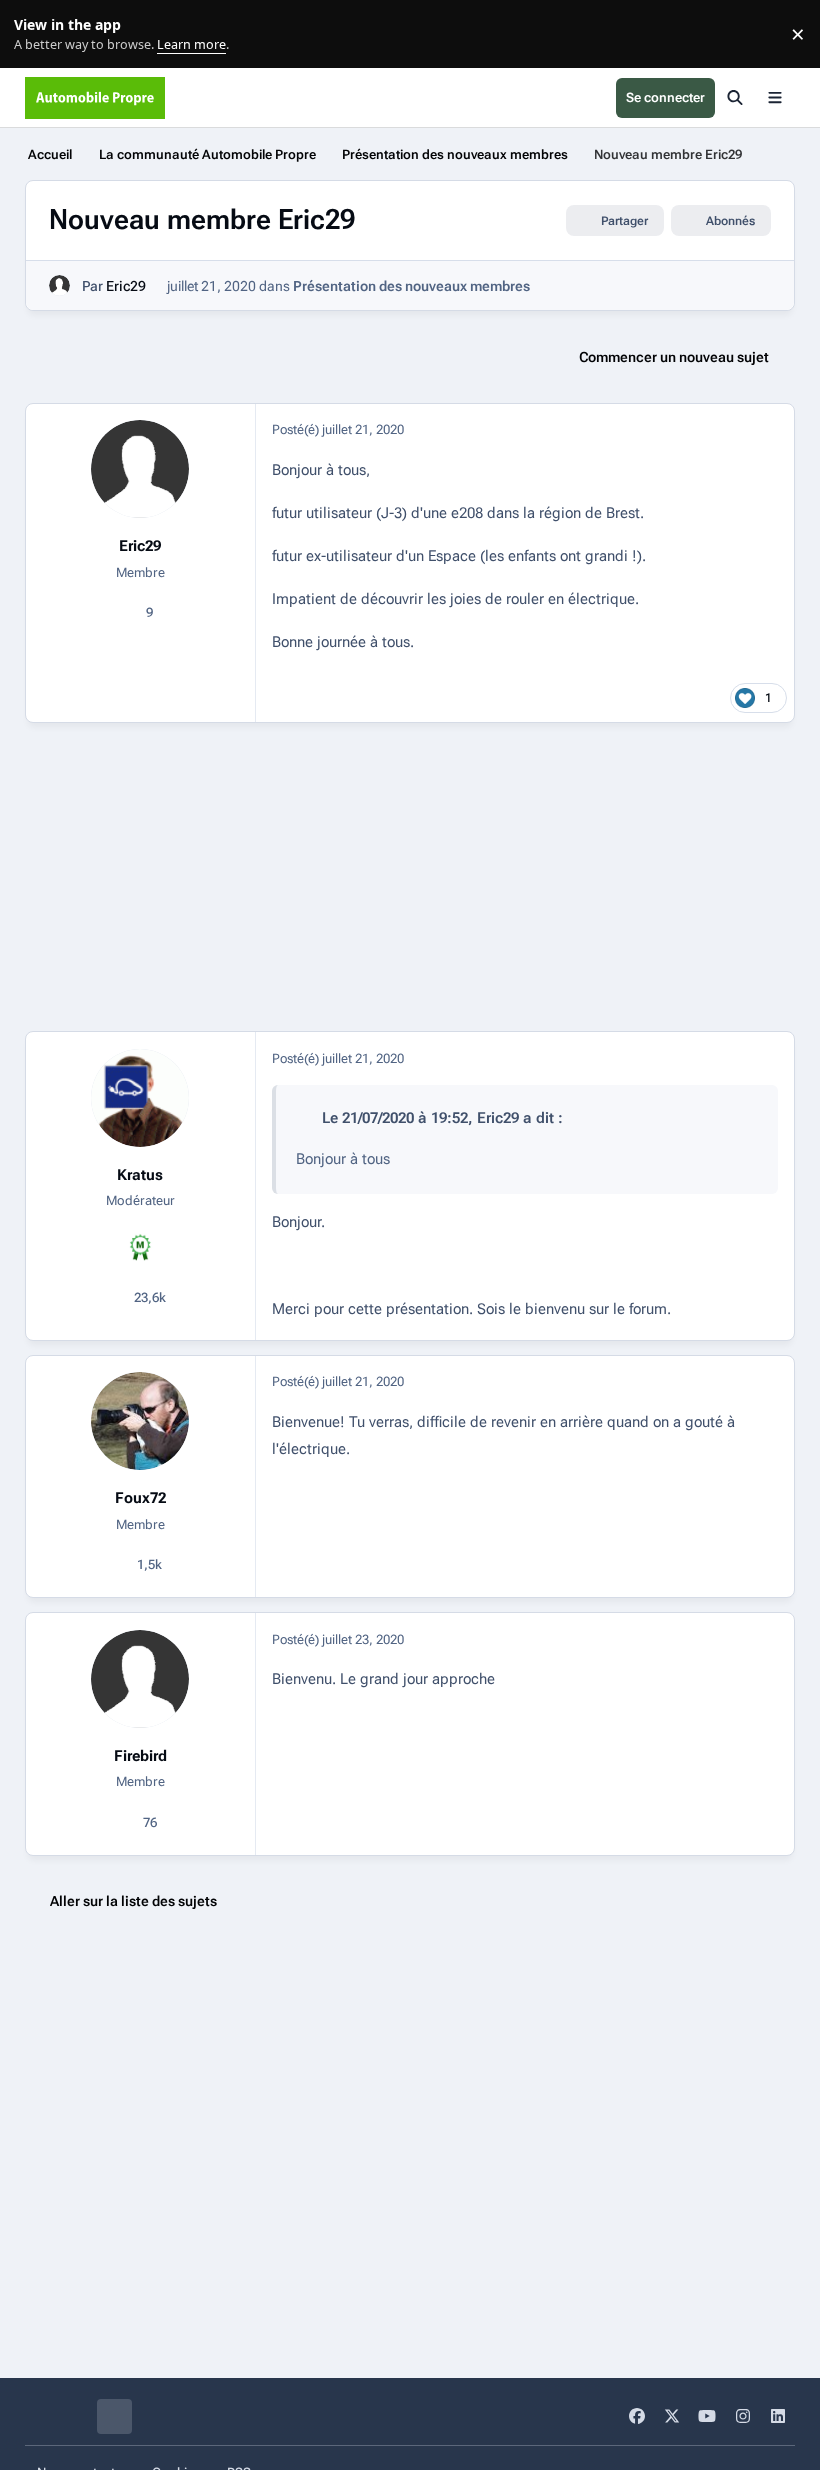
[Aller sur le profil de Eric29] (59, 285)
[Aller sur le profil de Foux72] (140, 1421)
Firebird (140, 1756)
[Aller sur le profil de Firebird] (140, 1679)
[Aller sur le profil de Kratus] (140, 1098)
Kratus (140, 1175)
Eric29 (126, 286)
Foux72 (140, 1498)
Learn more (38, 34)
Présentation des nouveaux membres (411, 286)
